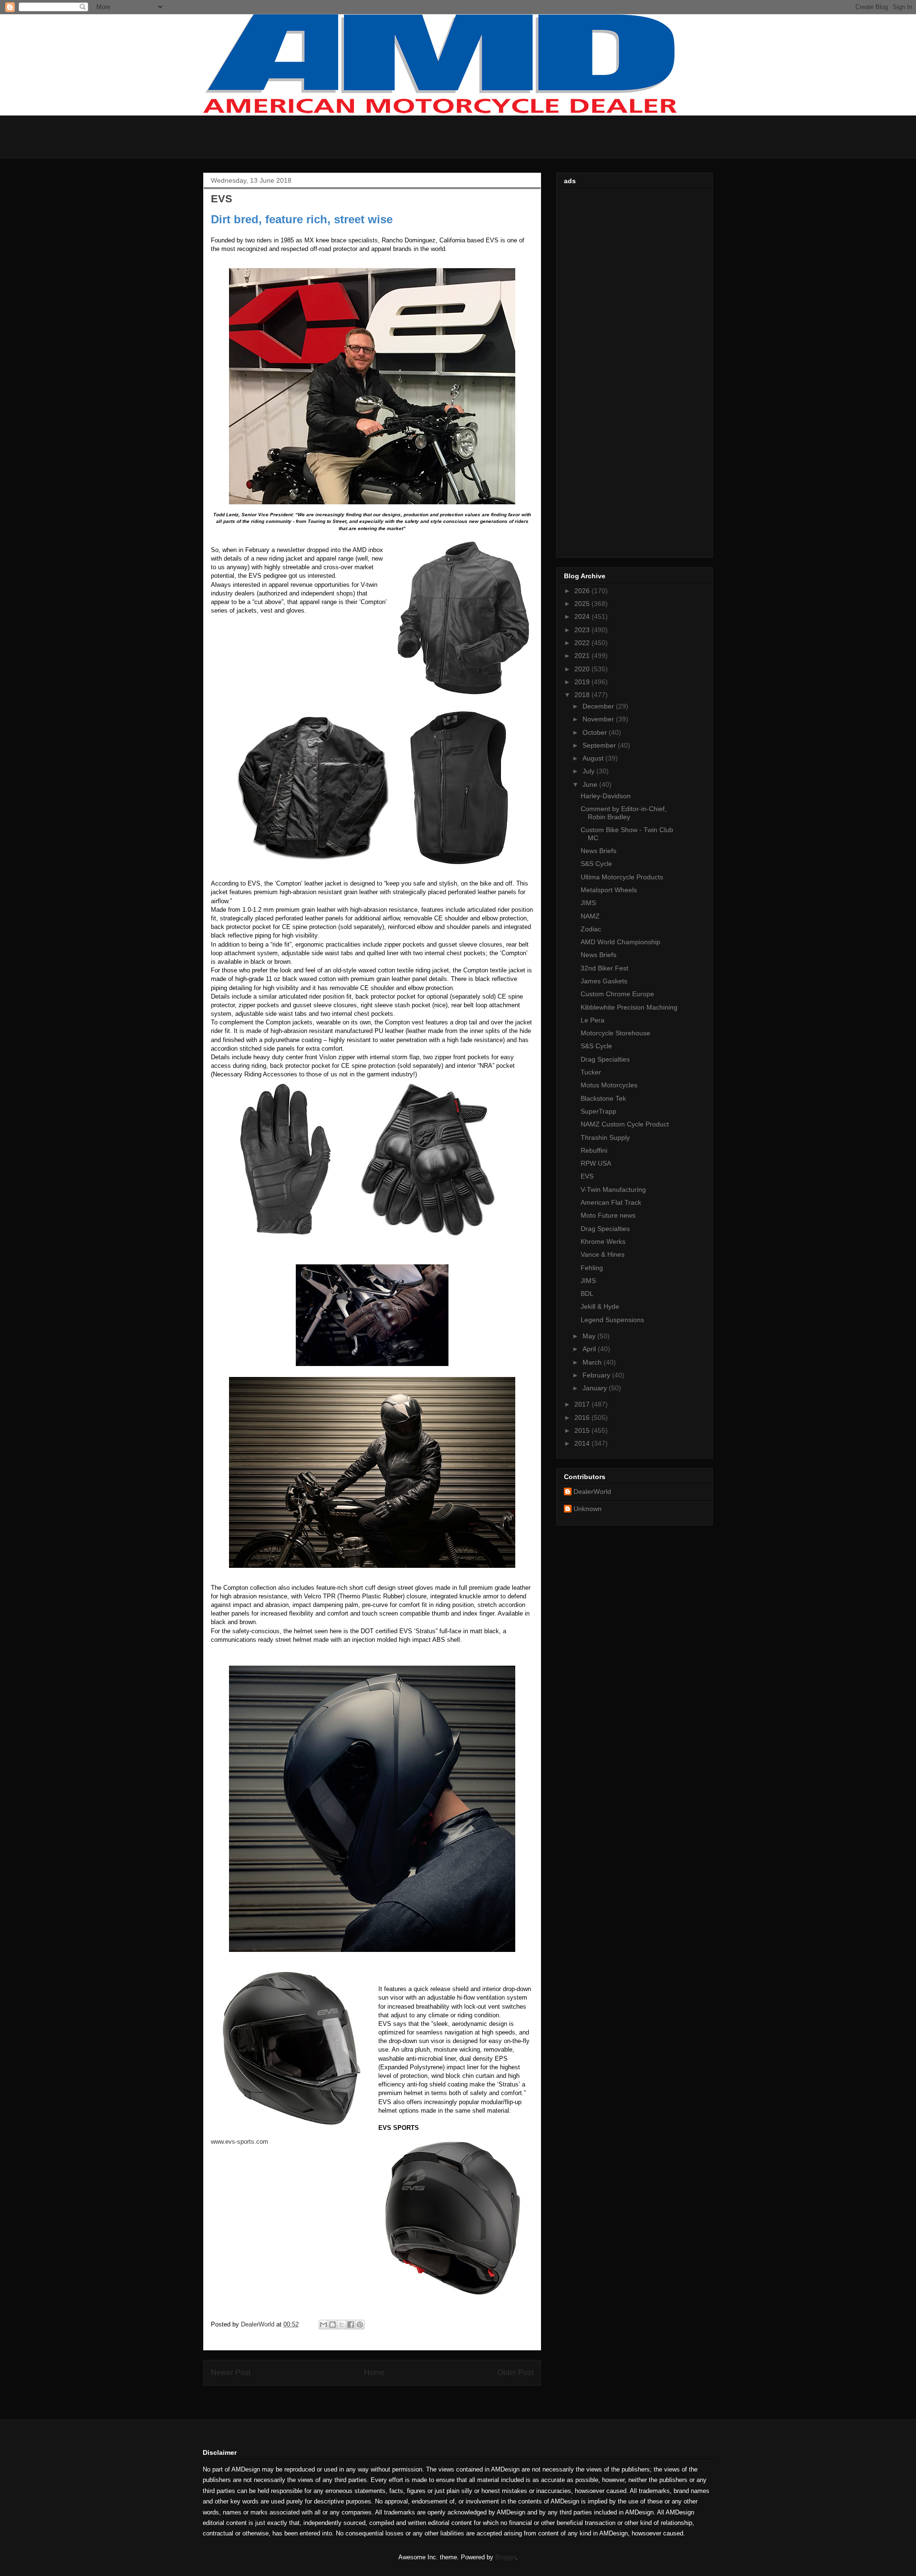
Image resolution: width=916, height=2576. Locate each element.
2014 (583, 1443)
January (596, 1388)
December (599, 706)
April (590, 1349)
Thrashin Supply (605, 1137)
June (591, 784)
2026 (583, 591)
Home (374, 2373)
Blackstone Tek (603, 1098)
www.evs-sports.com (239, 2142)
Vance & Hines (603, 1254)
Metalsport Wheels (609, 890)
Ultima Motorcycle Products (622, 877)
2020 (583, 669)
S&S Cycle (596, 864)
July (589, 771)
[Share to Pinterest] (360, 2325)
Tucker (591, 1072)
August (594, 758)
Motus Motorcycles (609, 1085)
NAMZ (590, 916)
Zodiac (591, 929)
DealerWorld (592, 1491)
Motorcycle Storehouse (615, 1033)
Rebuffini (594, 1150)
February (597, 1375)
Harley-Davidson (606, 796)
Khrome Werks (603, 1241)
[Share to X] (342, 2325)
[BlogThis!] (333, 2325)
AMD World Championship (620, 942)
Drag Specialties (605, 1059)
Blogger (505, 2557)
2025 (583, 604)
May (590, 1336)
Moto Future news (608, 1215)
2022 (583, 643)
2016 (583, 1418)
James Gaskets (604, 981)
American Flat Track (611, 1202)
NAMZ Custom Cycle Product (625, 1124)
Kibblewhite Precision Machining (629, 1007)
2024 (583, 616)
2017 (583, 1404)
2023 (583, 630)
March (593, 1362)
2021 (583, 656)
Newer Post (231, 2373)
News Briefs (599, 851)
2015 (583, 1430)
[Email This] (323, 2325)
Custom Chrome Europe (617, 994)
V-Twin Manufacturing (613, 1189)
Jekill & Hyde (600, 1306)
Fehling (592, 1268)
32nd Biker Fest (604, 968)
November (599, 719)
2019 (583, 682)
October (596, 732)
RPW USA (596, 1163)
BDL (587, 1293)
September (600, 745)
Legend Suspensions (612, 1320)
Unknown (588, 1509)
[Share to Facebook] (351, 2325)
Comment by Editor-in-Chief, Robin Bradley (624, 813)
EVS (587, 1176)
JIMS (588, 903)
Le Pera (593, 1020)
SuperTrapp (599, 1111)
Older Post (515, 2373)
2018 (583, 695)
